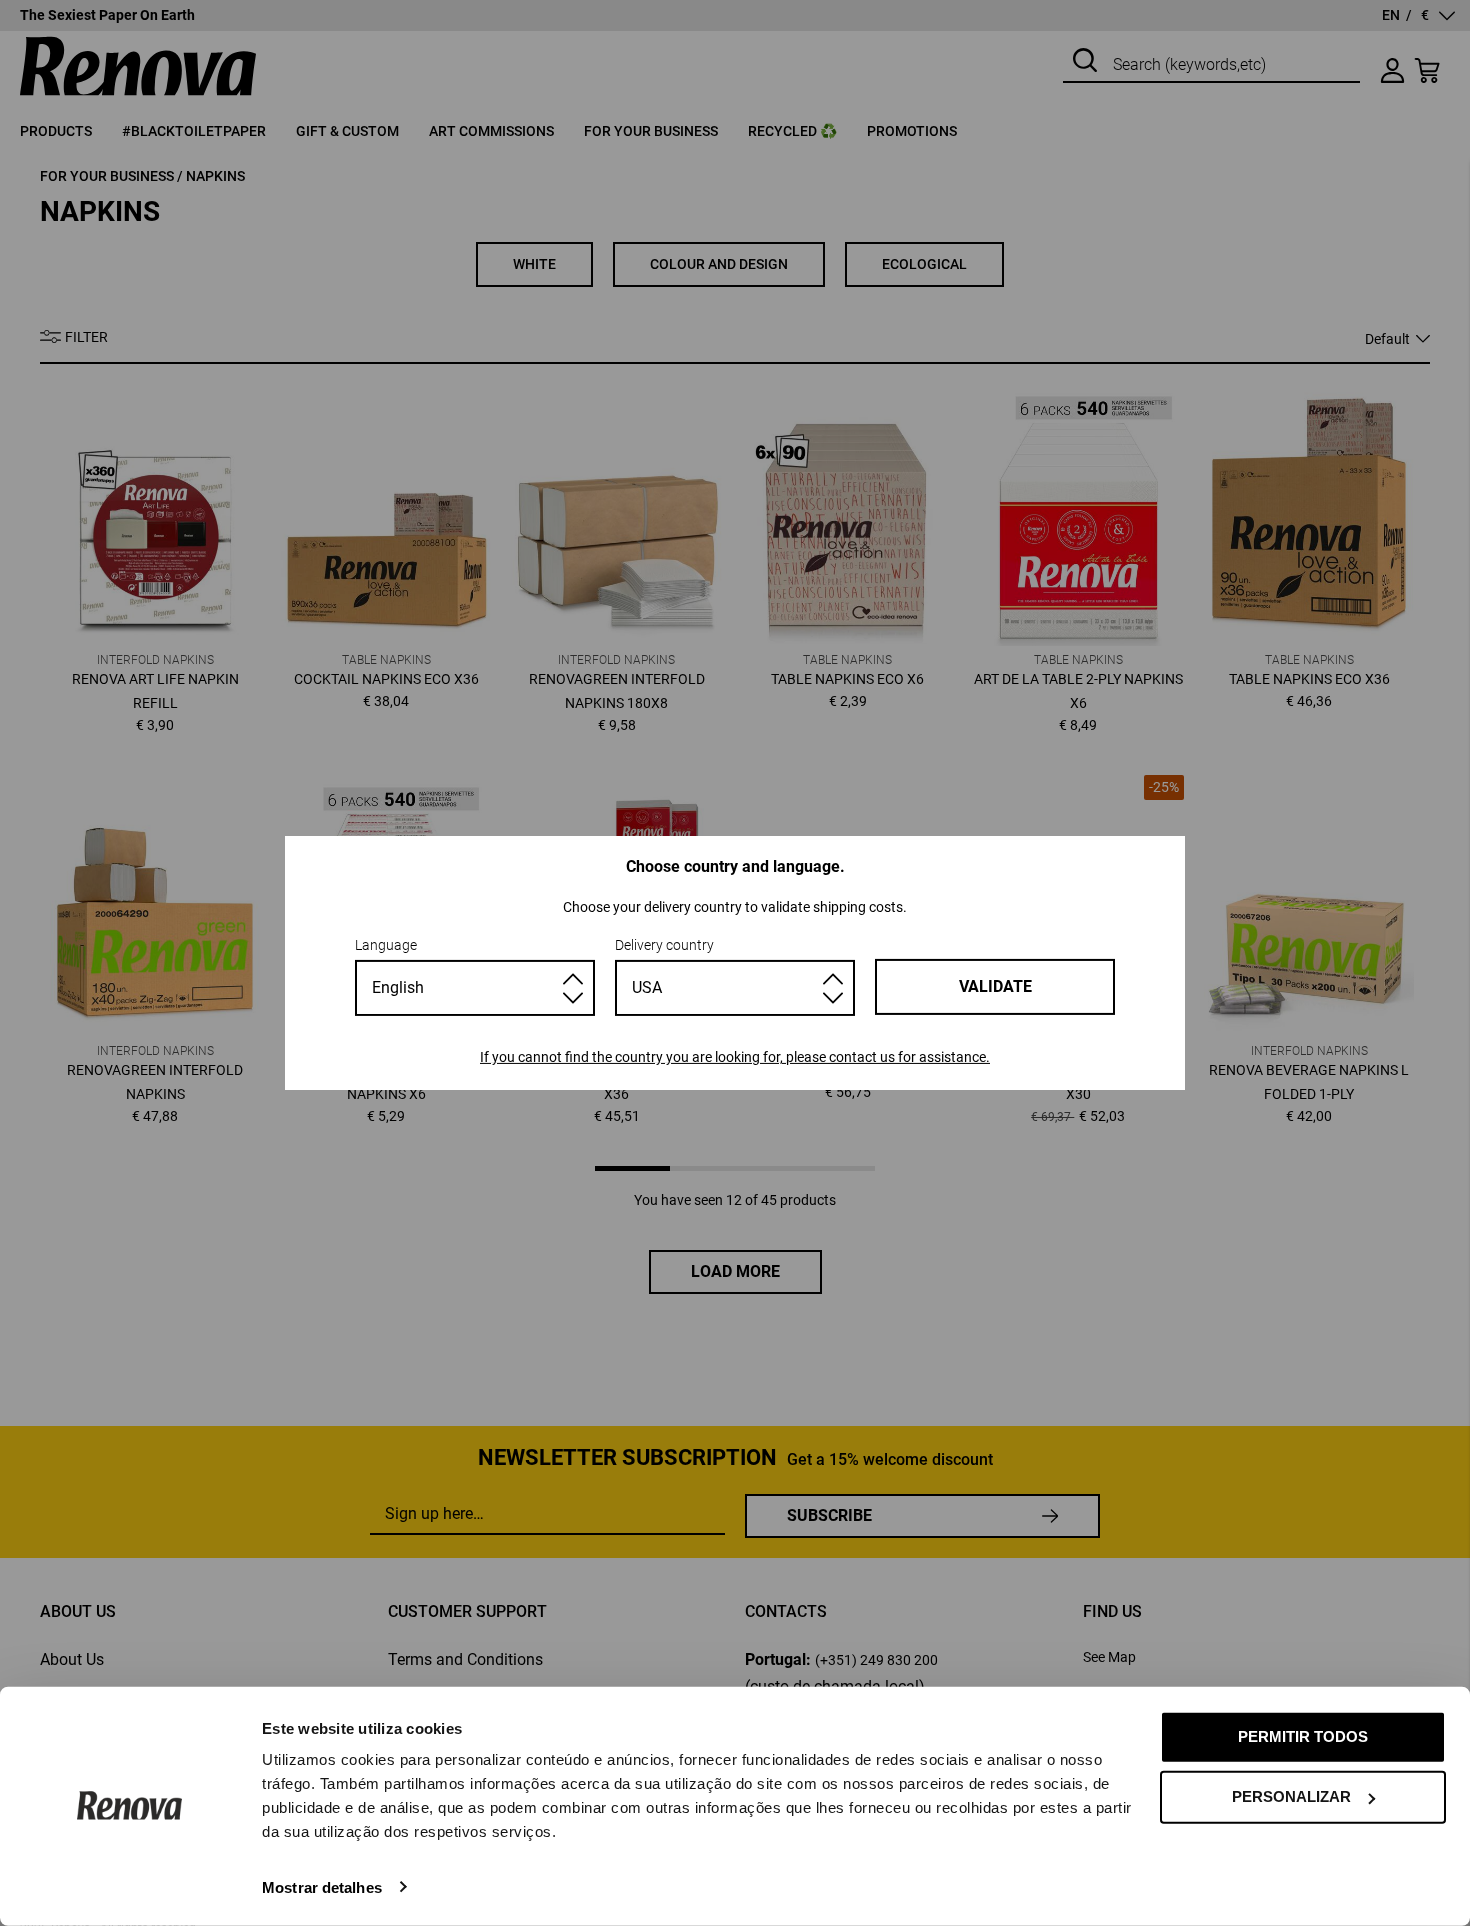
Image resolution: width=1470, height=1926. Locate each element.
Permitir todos (1303, 1736)
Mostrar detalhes (322, 1886)
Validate (995, 986)
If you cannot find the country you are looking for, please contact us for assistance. (735, 1057)
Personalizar (1291, 1796)
